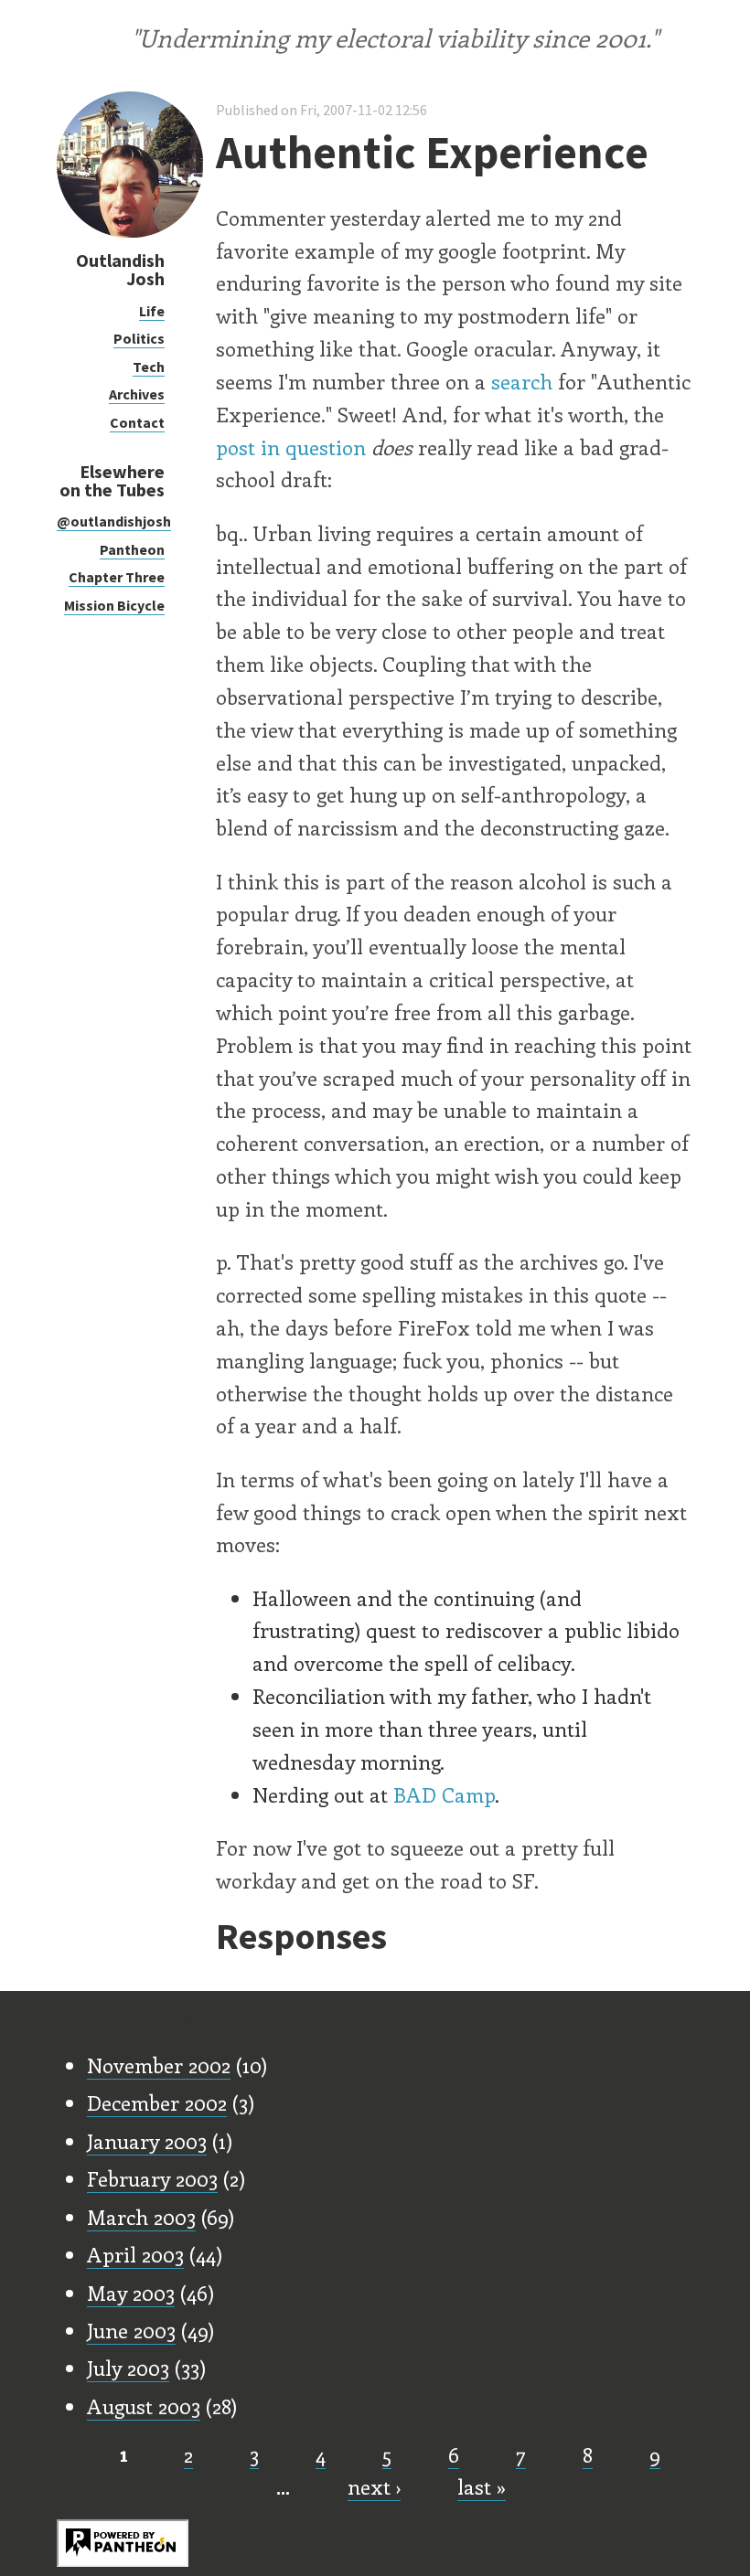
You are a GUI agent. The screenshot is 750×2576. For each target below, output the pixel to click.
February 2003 (152, 2178)
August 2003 (144, 2406)
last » (482, 2486)
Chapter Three (117, 577)
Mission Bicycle (114, 605)
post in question (291, 447)
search (522, 381)
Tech (149, 367)
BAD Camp (444, 1794)
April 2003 (135, 2254)
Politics (139, 338)
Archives (137, 394)
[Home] (130, 233)
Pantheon (132, 549)
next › (374, 2486)
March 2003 (141, 2217)
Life (152, 311)
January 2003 (147, 2141)
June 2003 (131, 2330)
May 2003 (131, 2293)
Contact (137, 422)
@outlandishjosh (114, 521)
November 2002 (159, 2065)
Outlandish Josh (120, 269)
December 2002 (157, 2102)
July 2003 (128, 2368)
